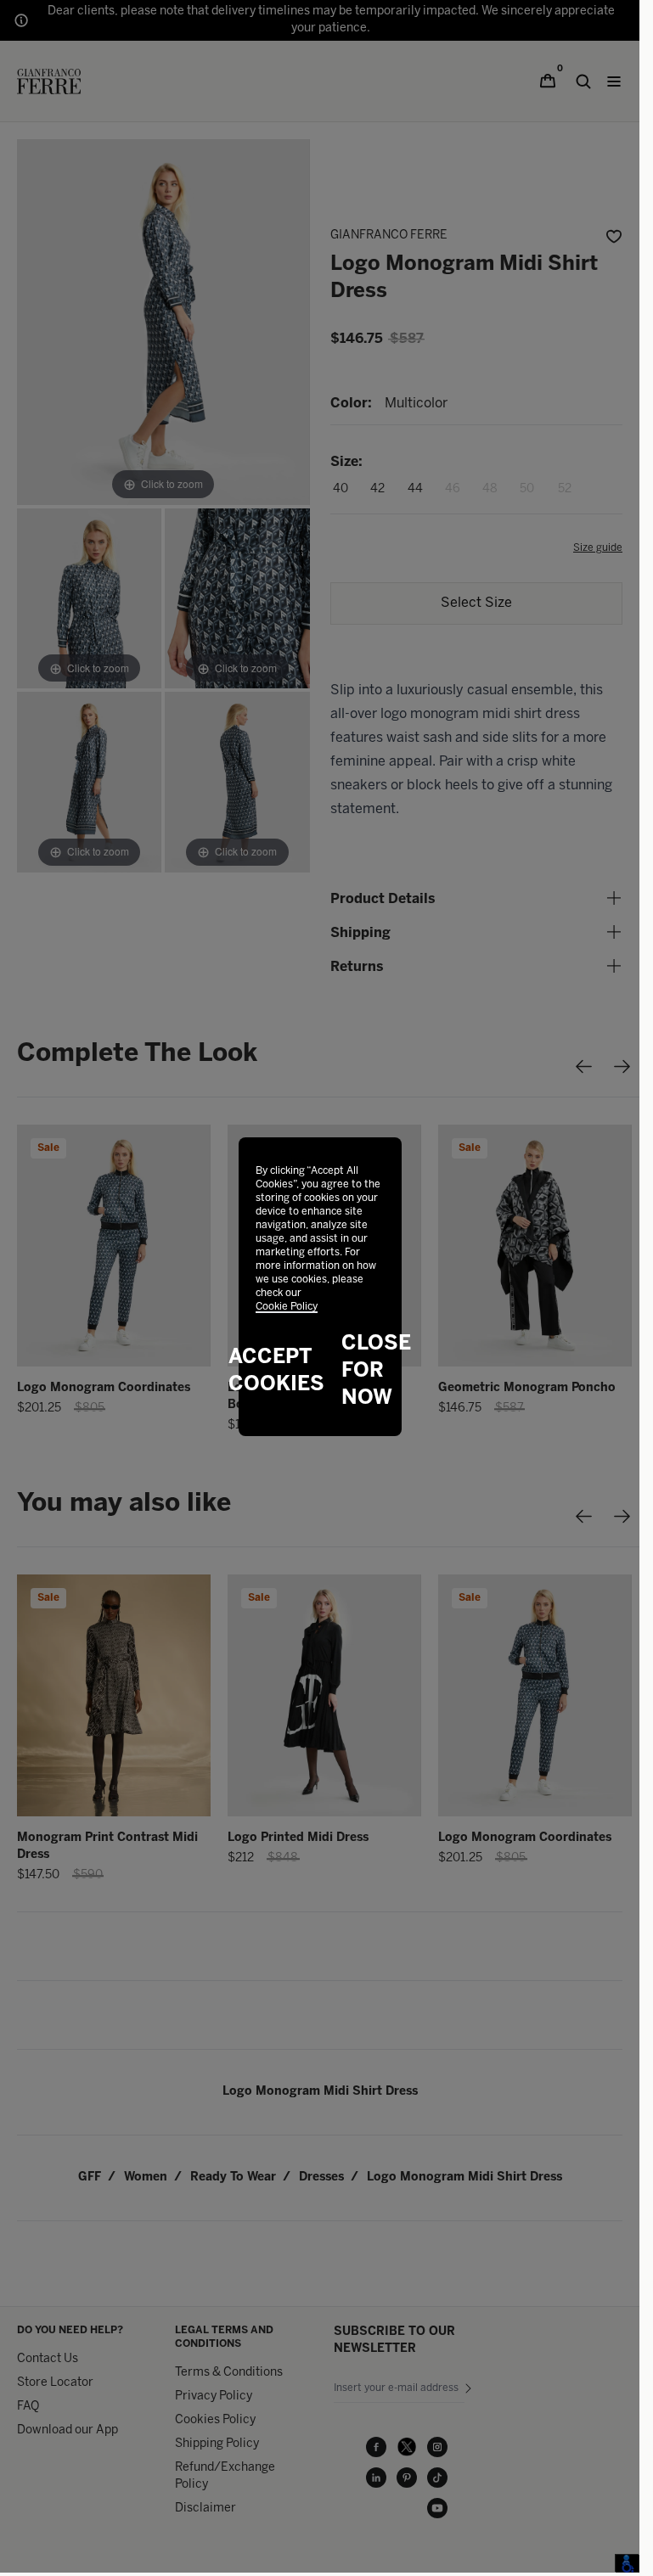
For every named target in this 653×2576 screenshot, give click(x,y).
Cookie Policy (287, 1307)
